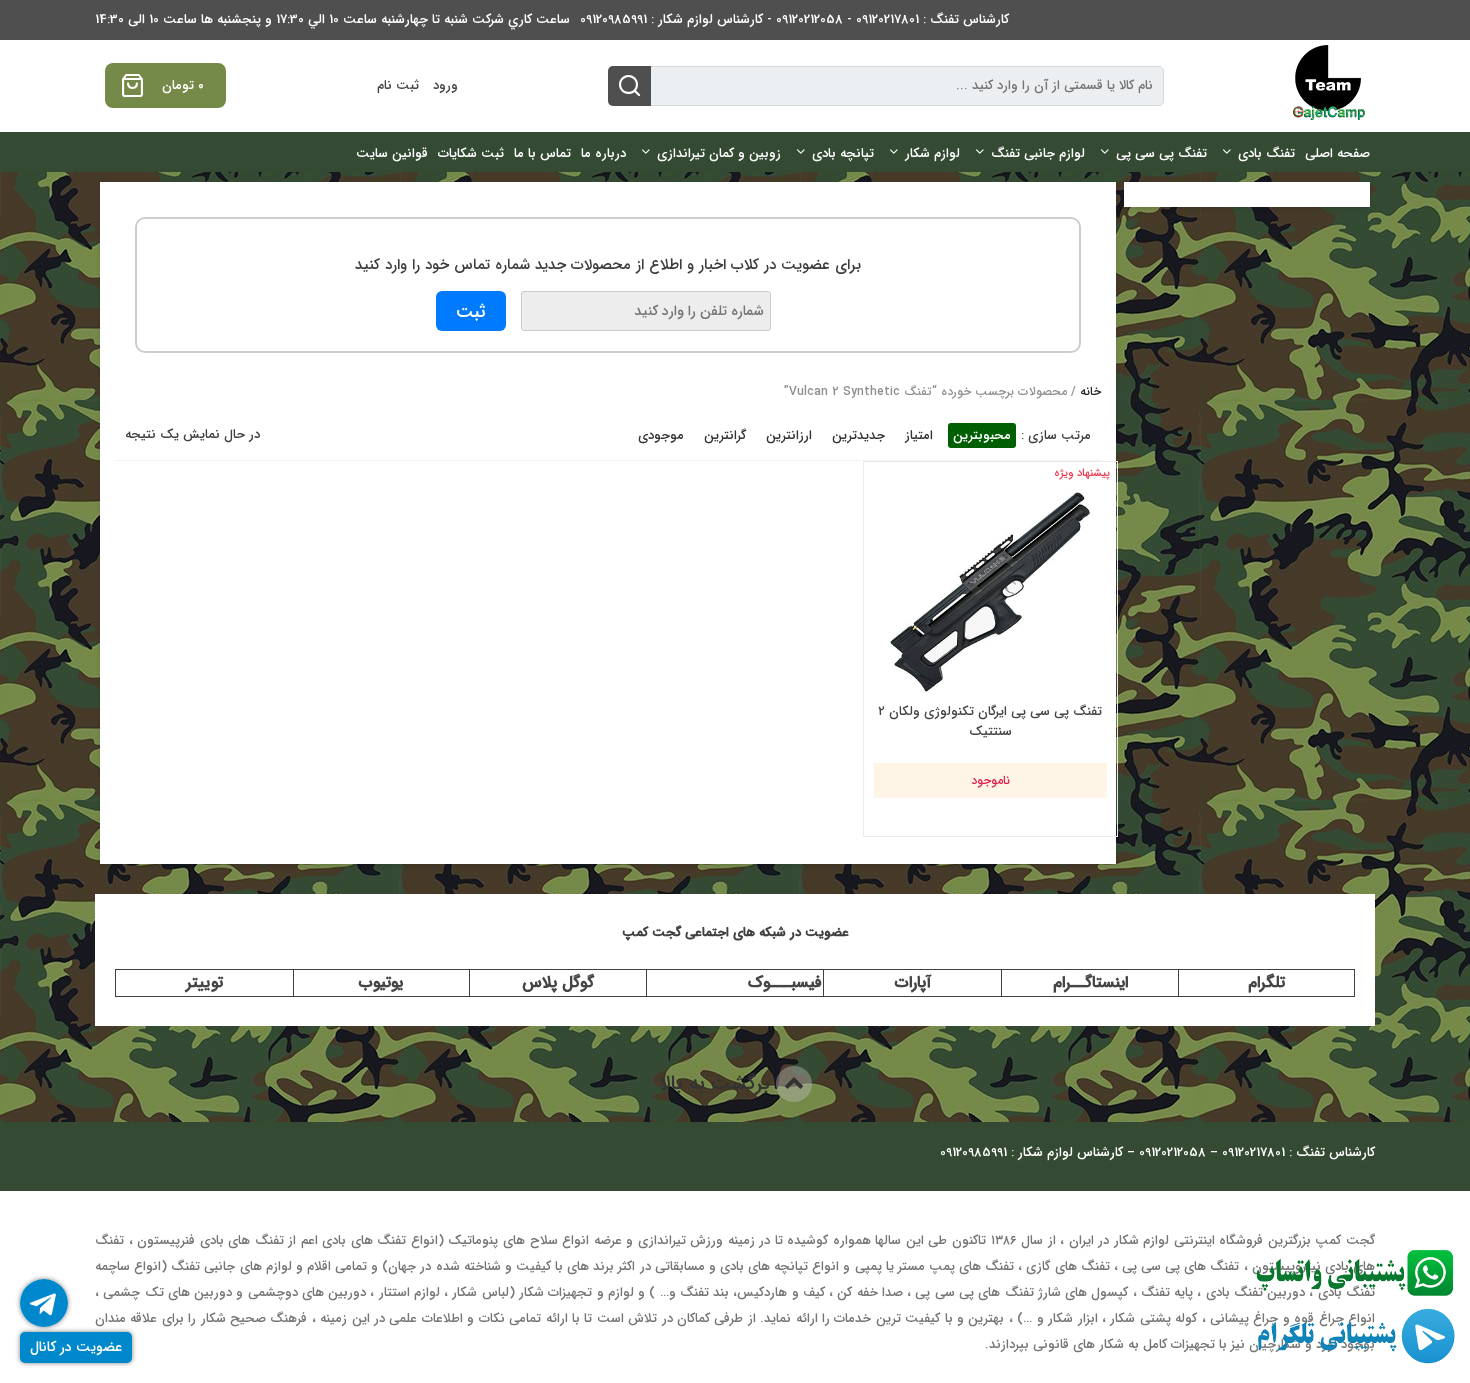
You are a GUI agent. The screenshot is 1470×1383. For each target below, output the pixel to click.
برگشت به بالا (717, 1083)
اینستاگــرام (1090, 982)
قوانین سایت (392, 153)
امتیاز (919, 435)
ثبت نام (398, 85)
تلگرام (1266, 982)
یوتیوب (381, 982)
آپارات (913, 982)
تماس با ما (542, 153)
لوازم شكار (932, 153)
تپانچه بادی (843, 153)
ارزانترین (789, 435)
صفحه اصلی (1337, 153)
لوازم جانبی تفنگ (1038, 153)
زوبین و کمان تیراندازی (719, 153)
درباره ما (603, 153)
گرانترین (725, 435)
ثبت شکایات (471, 153)
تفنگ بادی (1266, 153)
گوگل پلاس (558, 982)
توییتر (204, 982)
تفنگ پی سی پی (1161, 153)
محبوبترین (982, 435)
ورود (445, 85)
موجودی (661, 435)
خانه (1090, 391)
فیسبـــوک (785, 982)
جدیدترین (858, 435)
